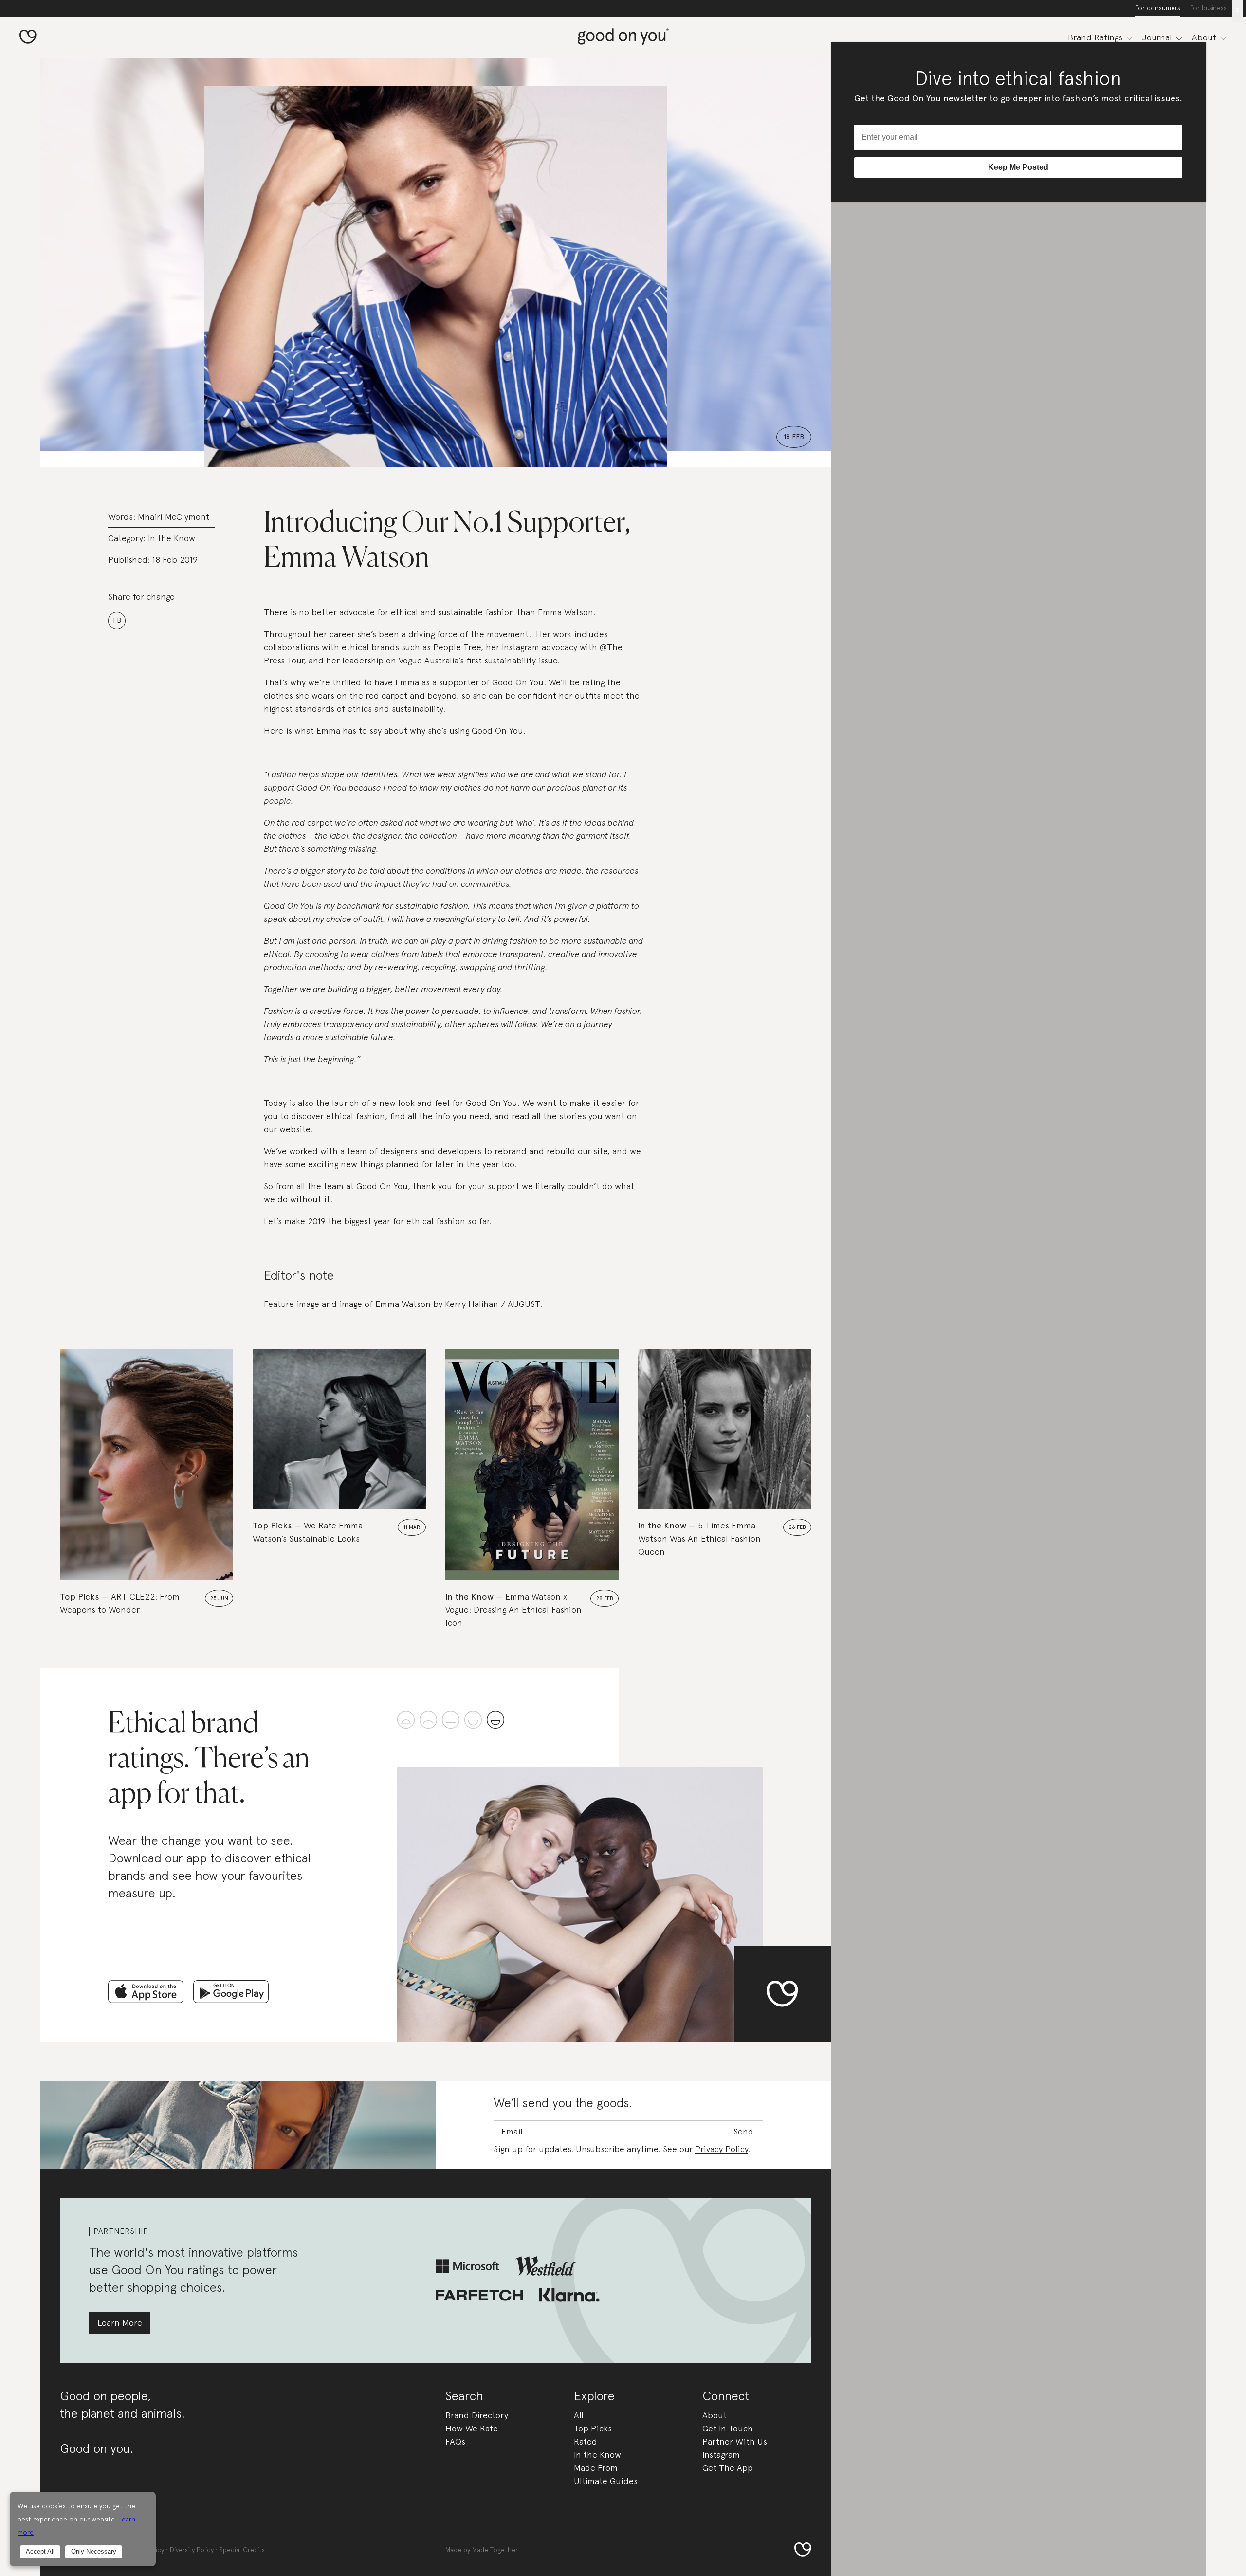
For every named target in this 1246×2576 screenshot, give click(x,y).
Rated (586, 2441)
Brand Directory (477, 2415)
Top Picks (593, 2428)
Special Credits (242, 2550)
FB (117, 620)
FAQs (455, 2441)
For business (1208, 8)
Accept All (40, 2551)
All (579, 2415)
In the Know (172, 538)
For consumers (1158, 8)
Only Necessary (94, 2551)
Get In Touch (728, 2428)
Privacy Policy (722, 2149)
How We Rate (472, 2428)
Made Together (495, 2550)
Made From (596, 2468)
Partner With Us (735, 2441)
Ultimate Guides (606, 2481)
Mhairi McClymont (174, 517)
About (715, 2415)
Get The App (728, 2468)
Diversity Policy (192, 2550)
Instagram (721, 2455)
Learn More (120, 2323)
